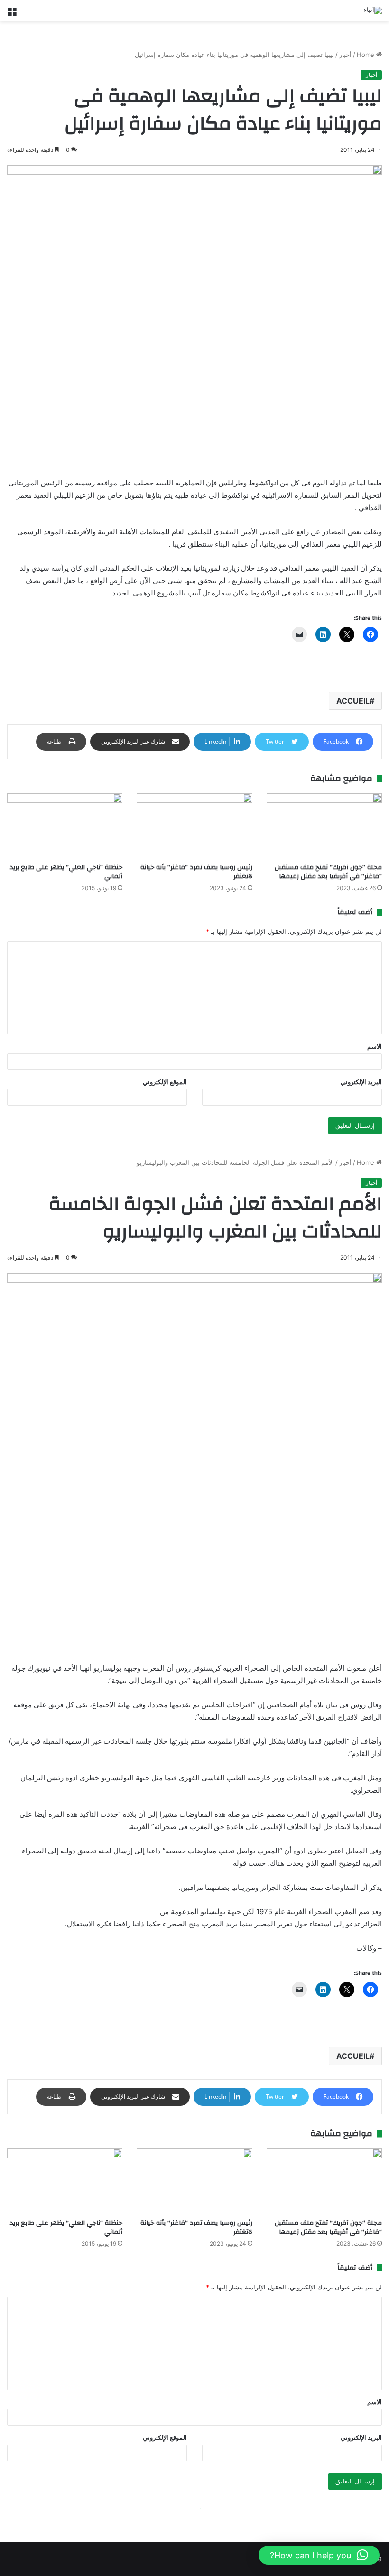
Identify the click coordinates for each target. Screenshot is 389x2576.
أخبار (345, 55)
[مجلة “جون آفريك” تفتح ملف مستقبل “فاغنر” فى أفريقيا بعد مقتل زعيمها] (324, 826)
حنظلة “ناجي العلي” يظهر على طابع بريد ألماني (66, 872)
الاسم (375, 1046)
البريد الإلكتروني (361, 1082)
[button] (319, 2555)
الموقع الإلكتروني (165, 1082)
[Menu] (12, 14)
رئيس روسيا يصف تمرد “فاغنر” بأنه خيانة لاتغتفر (196, 872)
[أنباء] (373, 10)
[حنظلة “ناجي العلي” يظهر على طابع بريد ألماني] (65, 826)
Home (366, 55)
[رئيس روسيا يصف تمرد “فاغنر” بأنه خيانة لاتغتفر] (194, 826)
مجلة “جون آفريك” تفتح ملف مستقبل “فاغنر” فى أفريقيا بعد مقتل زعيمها (328, 872)
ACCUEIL (353, 701)
